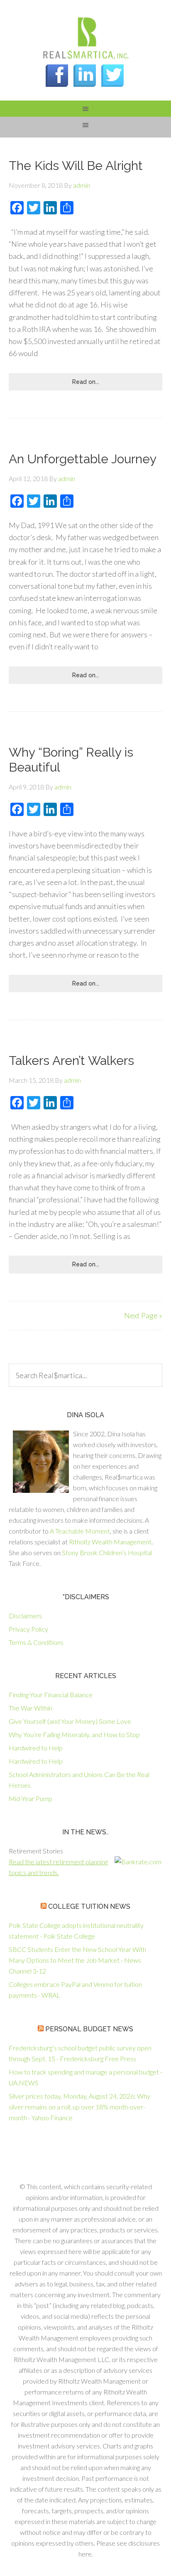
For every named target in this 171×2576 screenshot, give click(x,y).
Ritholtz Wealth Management (110, 1542)
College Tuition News (89, 1906)
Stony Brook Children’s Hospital (107, 1552)
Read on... (86, 382)
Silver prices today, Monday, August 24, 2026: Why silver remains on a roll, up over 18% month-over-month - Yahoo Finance (79, 2107)
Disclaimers (25, 1616)
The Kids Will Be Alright (76, 166)
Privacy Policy (28, 1629)
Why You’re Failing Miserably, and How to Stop (74, 1734)
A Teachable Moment (80, 1531)
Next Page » (143, 1315)
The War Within (31, 1708)
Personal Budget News (89, 2029)
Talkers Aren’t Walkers (71, 1061)
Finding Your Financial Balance (51, 1695)
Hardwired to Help (36, 1748)
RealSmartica (85, 37)
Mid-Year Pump (31, 1798)
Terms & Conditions (36, 1642)
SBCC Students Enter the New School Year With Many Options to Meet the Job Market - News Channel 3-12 (77, 1960)
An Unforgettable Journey (83, 459)
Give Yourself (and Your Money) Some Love (70, 1721)
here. (86, 2554)
